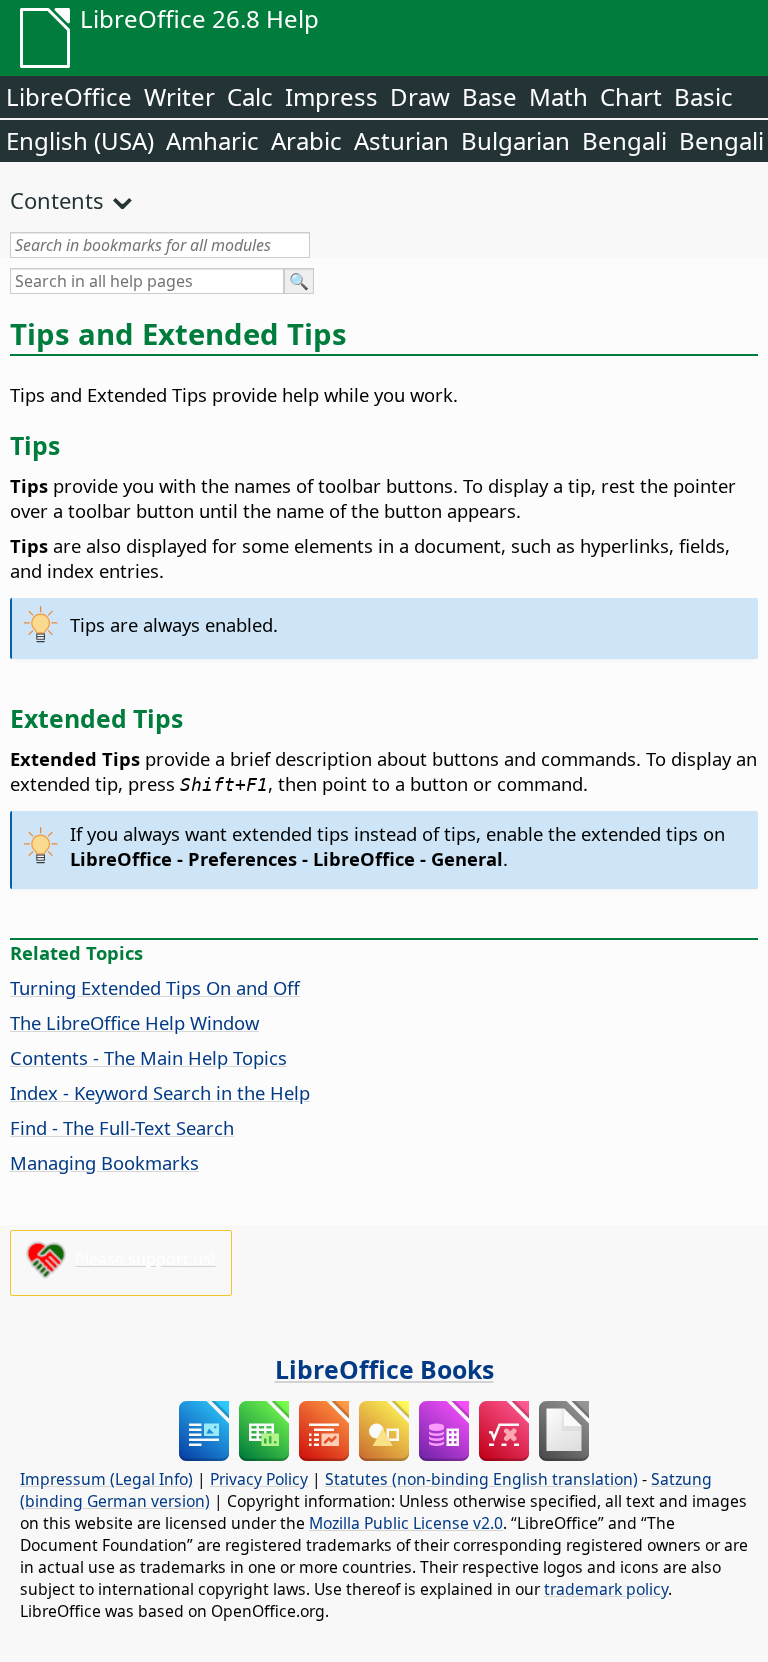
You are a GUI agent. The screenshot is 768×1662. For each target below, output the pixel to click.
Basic (703, 96)
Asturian (401, 140)
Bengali (624, 140)
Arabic (306, 140)
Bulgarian (515, 140)
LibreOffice (69, 96)
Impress (331, 96)
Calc (250, 96)
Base (489, 96)
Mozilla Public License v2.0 (406, 1523)
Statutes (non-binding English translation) (481, 1479)
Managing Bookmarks (104, 1162)
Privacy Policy (259, 1479)
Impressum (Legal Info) (106, 1479)
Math (558, 96)
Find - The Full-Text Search (122, 1127)
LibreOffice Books (384, 1369)
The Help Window (134, 1022)
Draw (420, 96)
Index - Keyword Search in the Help (160, 1092)
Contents (57, 200)
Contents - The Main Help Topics (148, 1057)
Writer (179, 96)
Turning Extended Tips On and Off (155, 987)
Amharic (212, 140)
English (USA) (80, 140)
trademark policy (606, 1589)
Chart (631, 96)
